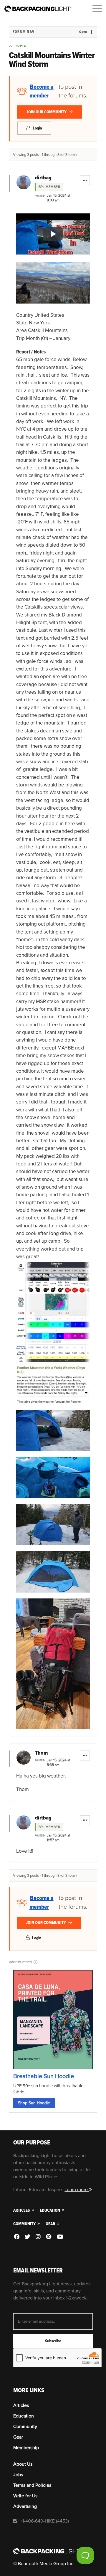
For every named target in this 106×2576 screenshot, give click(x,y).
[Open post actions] (85, 180)
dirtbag (43, 178)
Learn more (77, 2190)
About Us (23, 2464)
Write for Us (25, 2496)
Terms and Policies (32, 2485)
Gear (51, 2224)
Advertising (25, 2506)
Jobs (18, 2475)
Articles (22, 2210)
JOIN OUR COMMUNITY (47, 112)
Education (50, 2210)
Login (37, 128)
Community (25, 2224)
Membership (26, 2448)
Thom (42, 1753)
